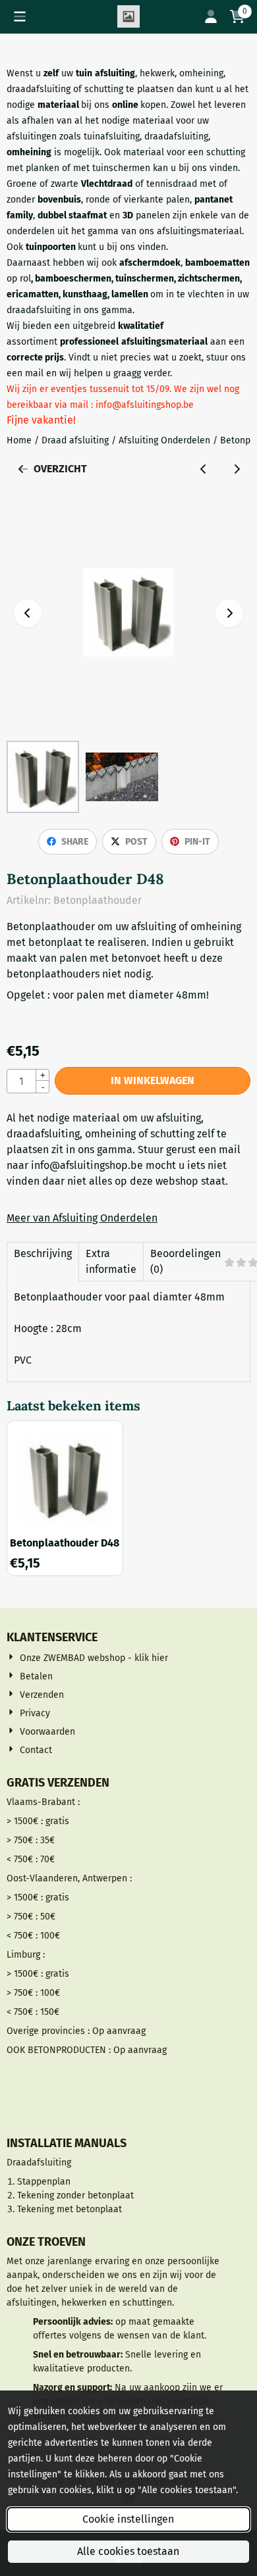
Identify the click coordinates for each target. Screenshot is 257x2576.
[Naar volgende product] (237, 469)
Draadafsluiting (39, 2163)
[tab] (43, 1262)
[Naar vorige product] (204, 469)
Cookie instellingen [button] (128, 2519)
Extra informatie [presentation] (111, 1261)
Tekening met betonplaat (70, 2209)
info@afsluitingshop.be (87, 1165)
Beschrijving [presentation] (43, 1253)
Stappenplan (44, 2182)
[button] (20, 16)
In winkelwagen (153, 1080)
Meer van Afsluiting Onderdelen (82, 1218)
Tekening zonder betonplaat (75, 2195)
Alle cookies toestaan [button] (128, 2551)
